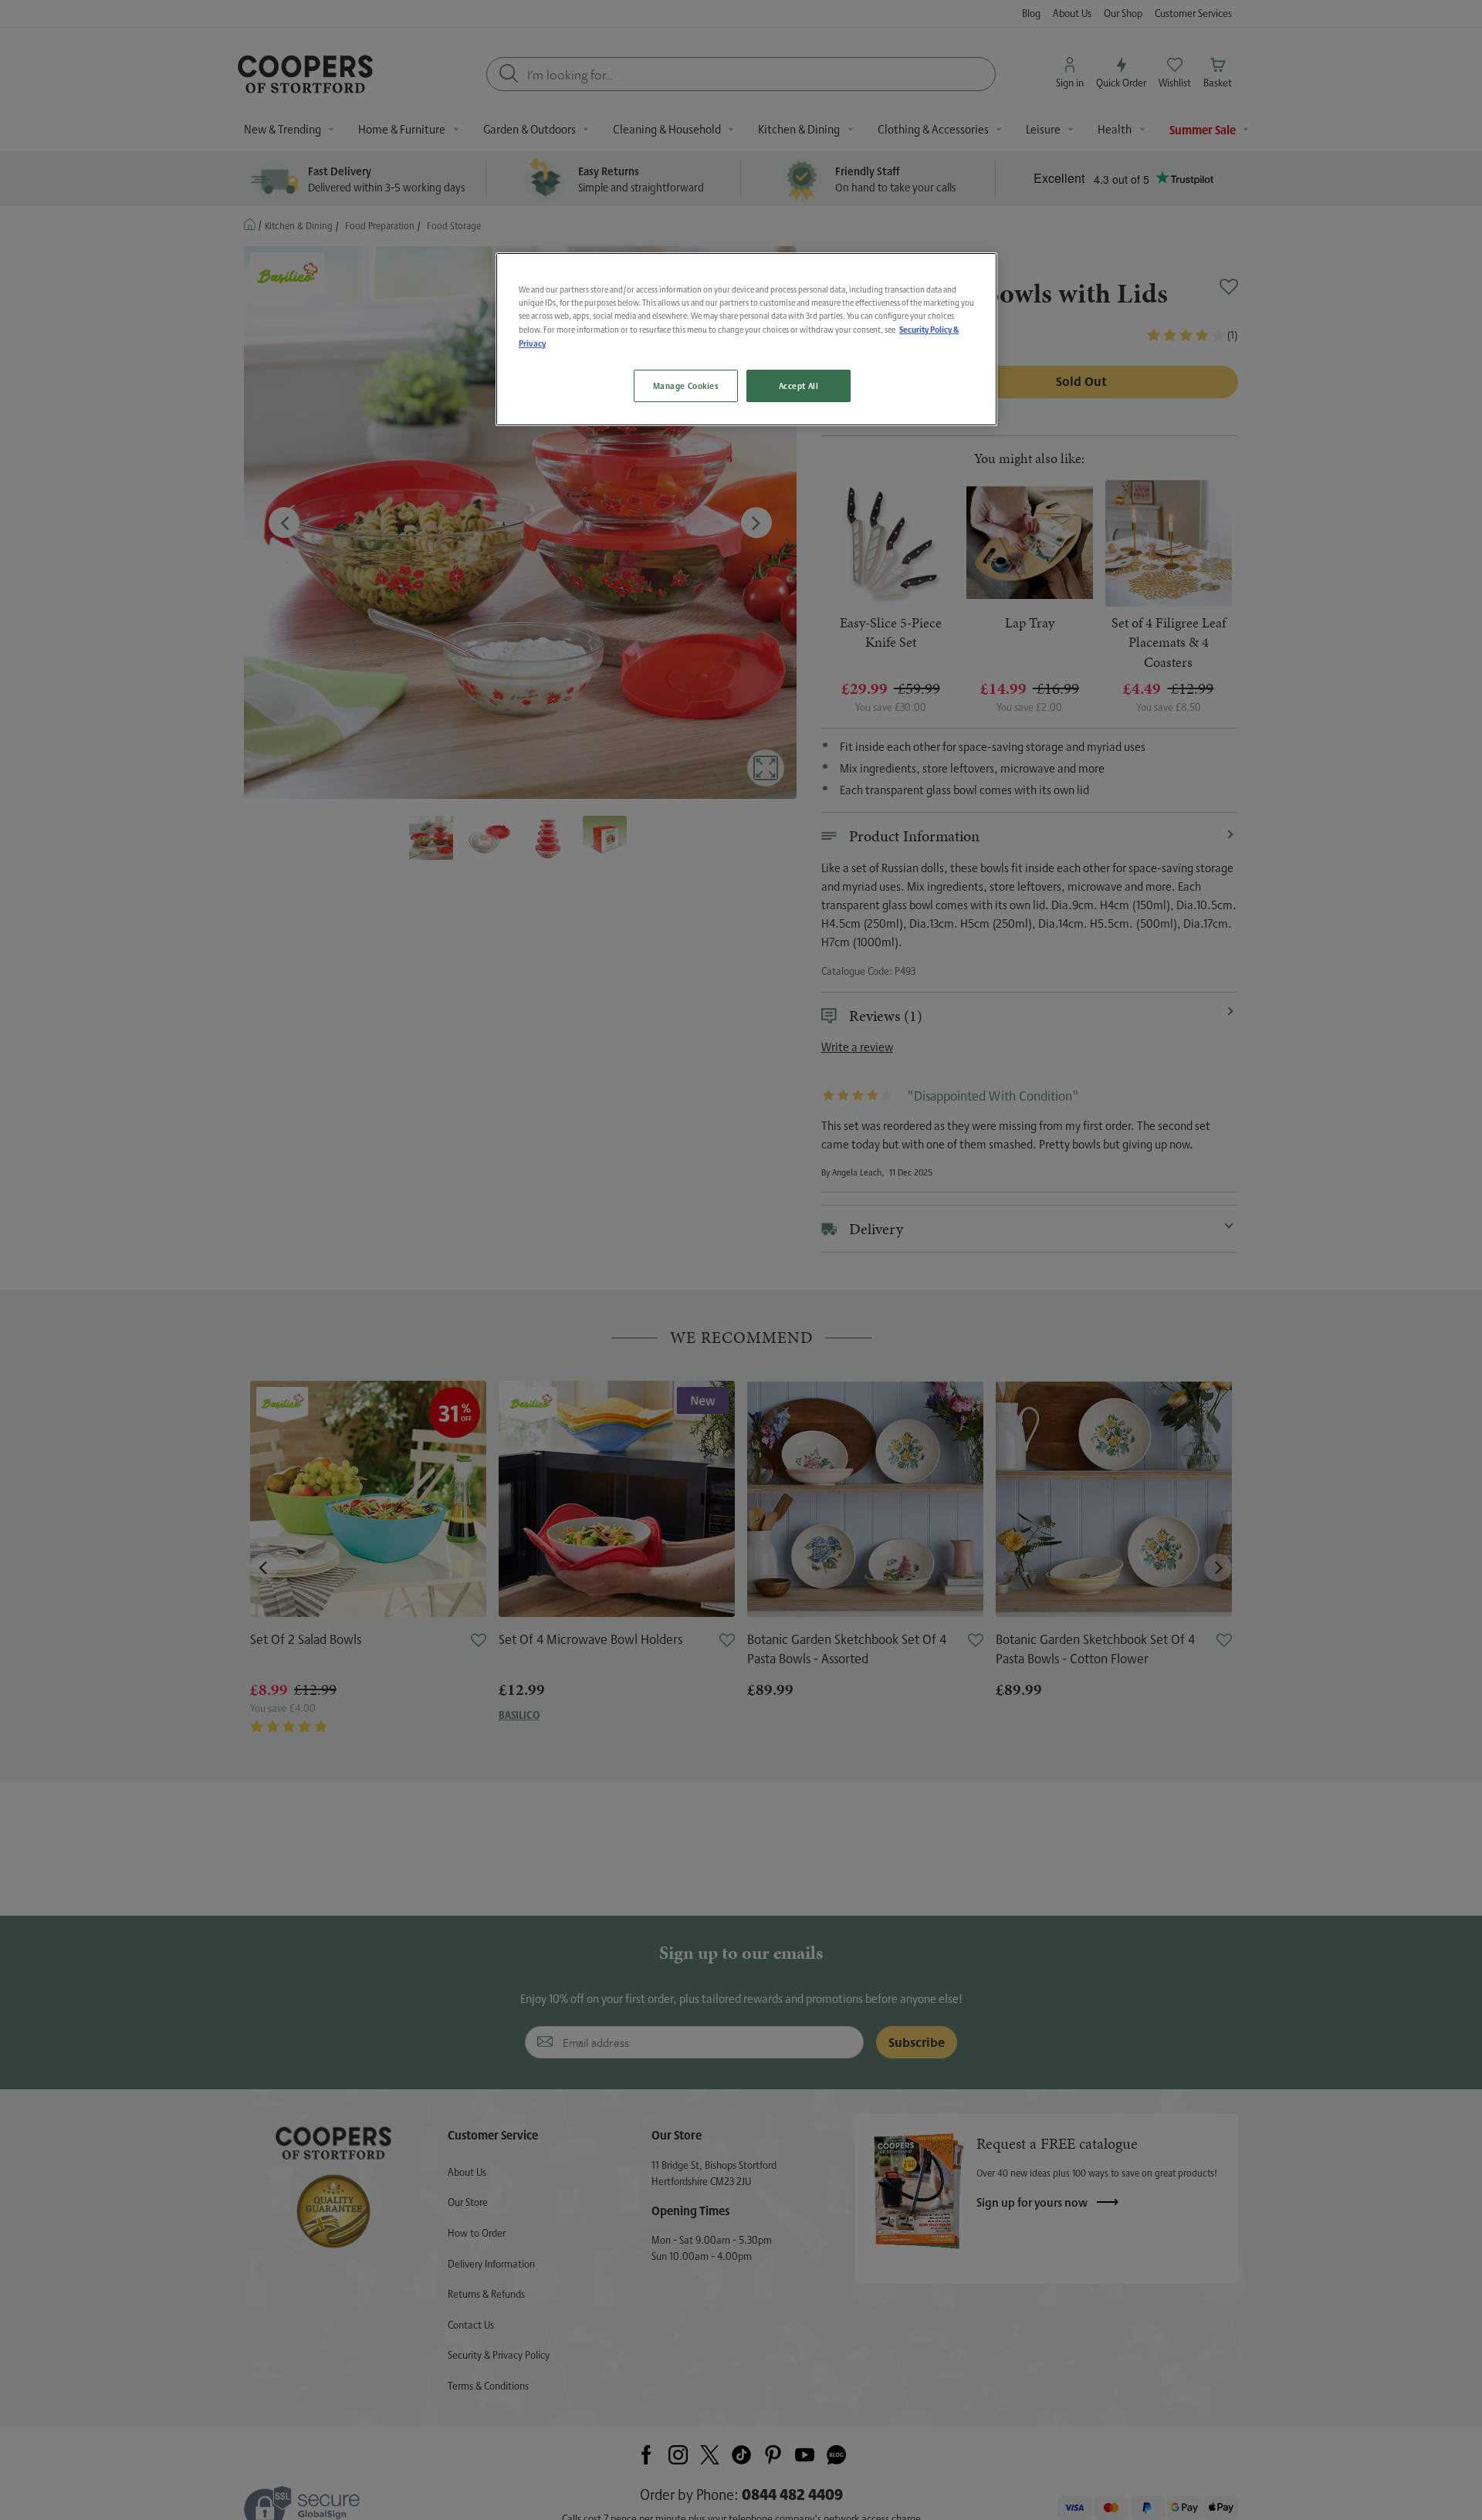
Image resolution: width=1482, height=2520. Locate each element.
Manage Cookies (686, 386)
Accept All (799, 386)
